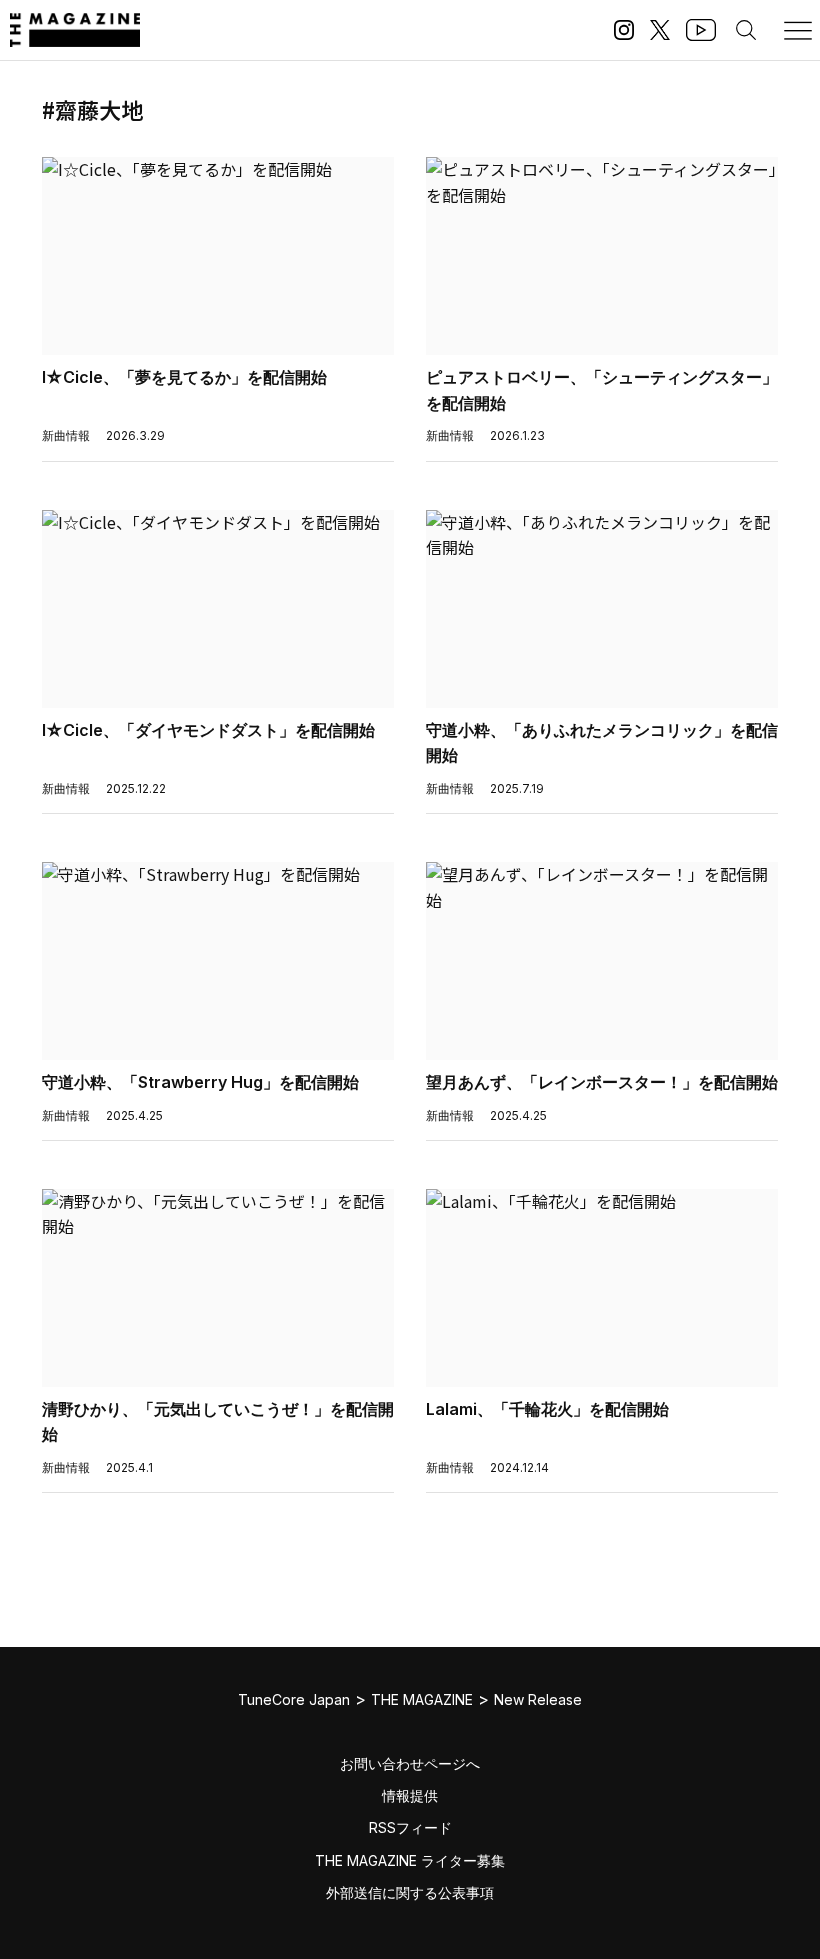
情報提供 (410, 1795)
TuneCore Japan (294, 1699)
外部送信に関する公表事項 (410, 1892)
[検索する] (746, 30)
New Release (538, 1699)
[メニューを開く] (798, 30)
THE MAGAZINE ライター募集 (410, 1860)
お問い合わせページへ (410, 1763)
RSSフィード (410, 1827)
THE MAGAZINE (422, 1699)
